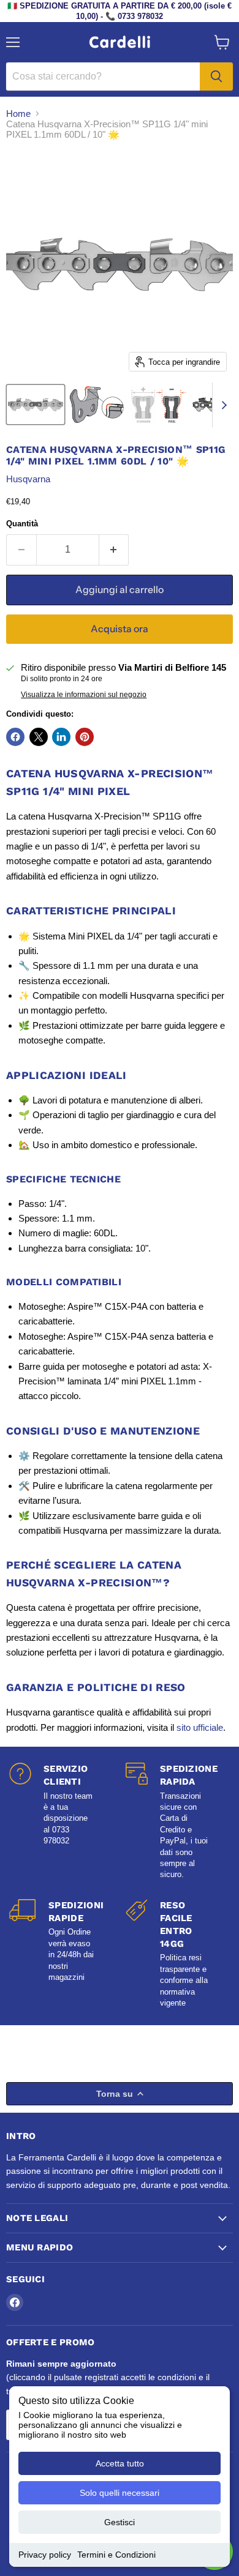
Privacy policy (45, 2555)
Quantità (22, 524)
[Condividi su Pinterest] (85, 737)
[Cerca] (216, 77)
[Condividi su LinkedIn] (61, 737)
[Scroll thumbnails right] (222, 405)
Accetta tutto (120, 2463)
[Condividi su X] (39, 737)
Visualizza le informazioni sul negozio (84, 695)
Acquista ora (120, 629)
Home (18, 114)
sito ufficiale (200, 1727)
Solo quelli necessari (120, 2493)
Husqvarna (28, 479)
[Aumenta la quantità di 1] (114, 550)
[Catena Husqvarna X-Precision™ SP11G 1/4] (36, 405)
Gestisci (120, 2522)
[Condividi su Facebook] (15, 737)
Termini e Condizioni (116, 2555)
